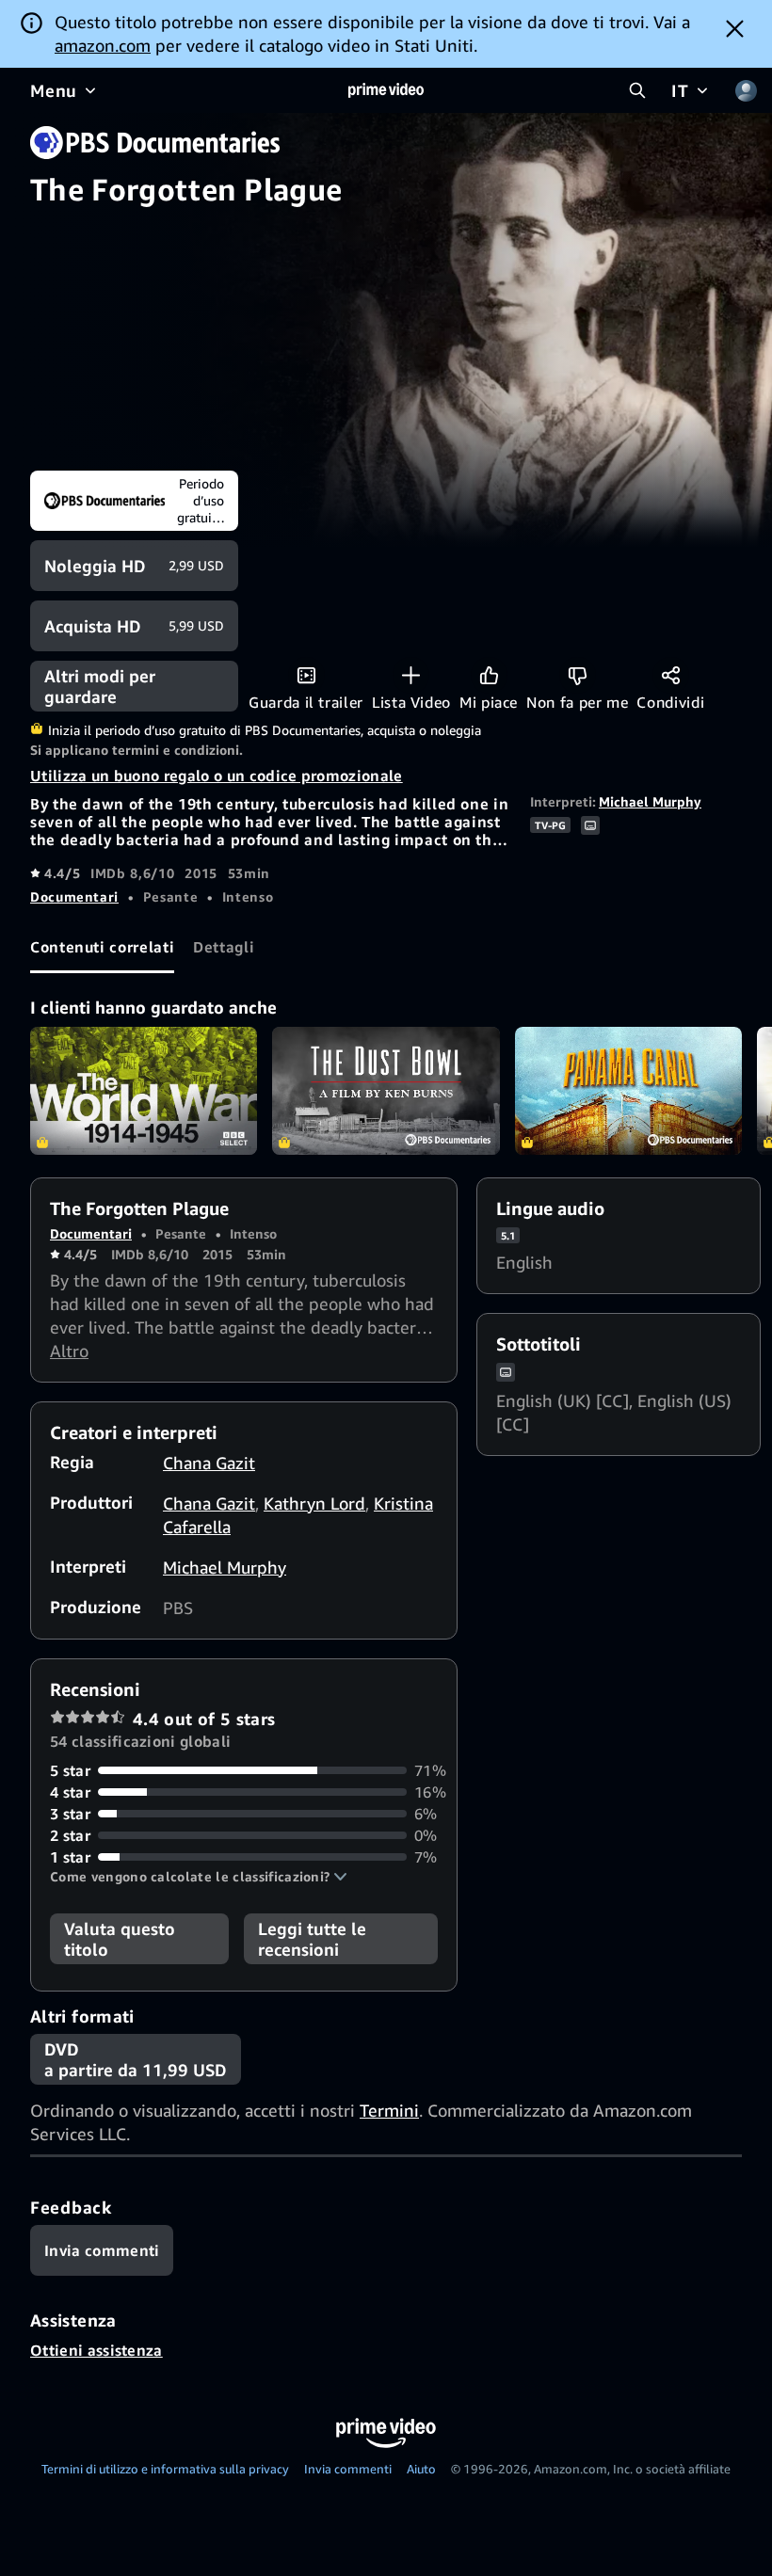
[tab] (102, 948)
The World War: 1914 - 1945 (144, 1091)
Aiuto (421, 2469)
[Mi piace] (489, 675)
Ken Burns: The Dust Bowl (386, 1091)
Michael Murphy (650, 801)
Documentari (74, 896)
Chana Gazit (209, 1463)
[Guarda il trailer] (306, 675)
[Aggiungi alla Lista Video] (411, 675)
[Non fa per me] (578, 675)
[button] (199, 1877)
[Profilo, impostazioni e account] (746, 90)
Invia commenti (348, 2469)
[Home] (386, 90)
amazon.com (103, 45)
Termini (389, 2110)
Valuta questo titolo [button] (120, 1939)
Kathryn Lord (314, 1503)
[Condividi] (671, 675)
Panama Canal (628, 1091)
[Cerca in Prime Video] (637, 90)
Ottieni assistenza (96, 2350)
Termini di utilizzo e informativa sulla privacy (165, 2469)
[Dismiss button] (735, 28)
